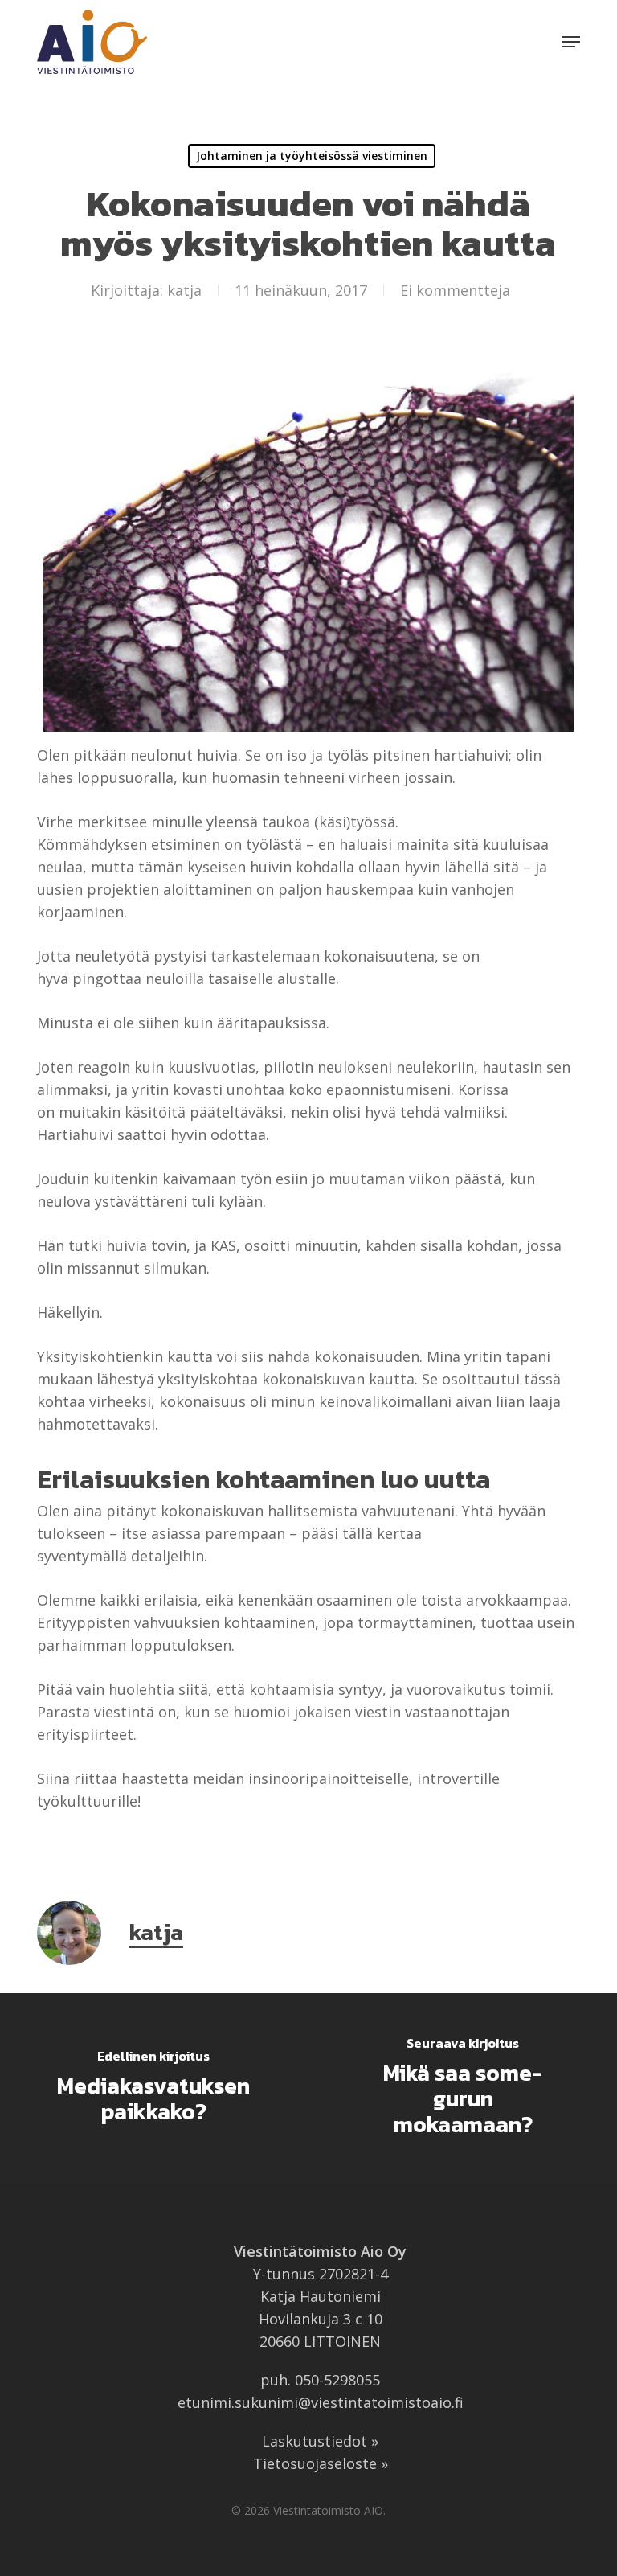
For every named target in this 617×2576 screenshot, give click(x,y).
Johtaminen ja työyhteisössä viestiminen (312, 156)
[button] (571, 42)
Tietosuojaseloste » (321, 2463)
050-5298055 (337, 2380)
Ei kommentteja (455, 290)
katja (184, 290)
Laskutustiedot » (320, 2441)
